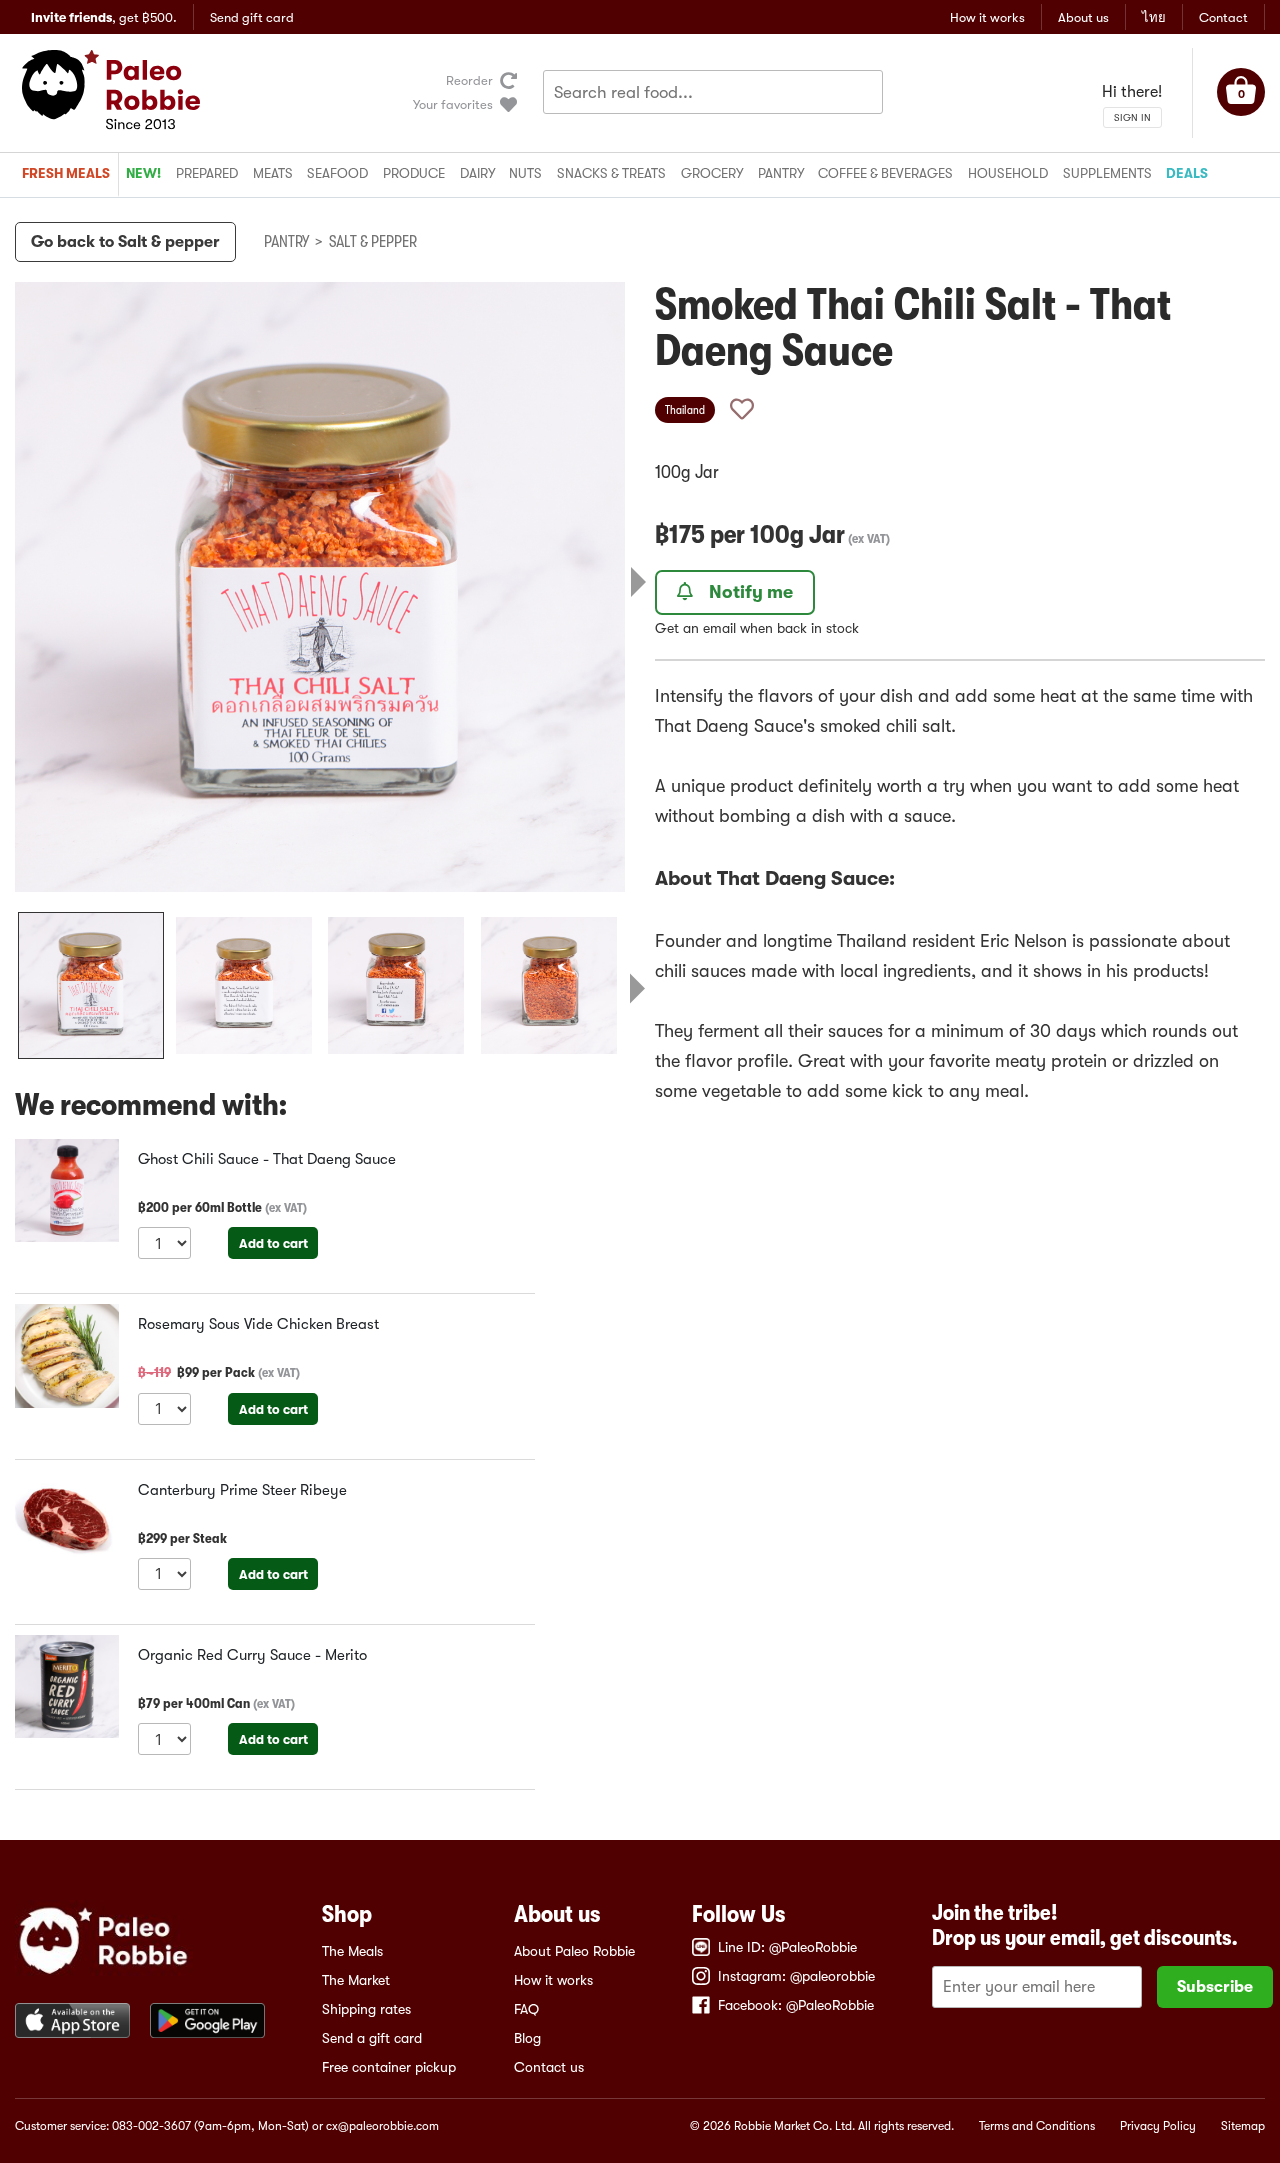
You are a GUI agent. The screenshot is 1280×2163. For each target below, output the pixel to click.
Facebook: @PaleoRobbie (796, 2005)
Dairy (477, 173)
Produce (414, 173)
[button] (91, 985)
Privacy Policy (1158, 2126)
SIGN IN (1132, 117)
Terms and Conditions (1037, 2126)
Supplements (1107, 173)
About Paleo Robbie (574, 1951)
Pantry (781, 173)
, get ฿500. (104, 17)
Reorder (469, 80)
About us (1083, 17)
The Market (356, 1980)
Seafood (337, 173)
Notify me (751, 592)
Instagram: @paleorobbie (796, 1976)
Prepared (207, 173)
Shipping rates (366, 2009)
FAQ (526, 2009)
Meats (273, 173)
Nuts (525, 173)
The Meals (352, 1951)
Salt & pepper (373, 242)
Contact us (549, 2067)
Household (1008, 173)
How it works (987, 17)
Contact (1223, 17)
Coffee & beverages (885, 173)
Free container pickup (389, 2067)
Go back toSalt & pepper (125, 242)
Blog (527, 2038)
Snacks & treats (611, 173)
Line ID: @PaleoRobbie (787, 1947)
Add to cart (273, 1243)
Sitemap (1243, 2126)
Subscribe (1215, 1987)
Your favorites (453, 104)
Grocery (712, 173)
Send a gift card (372, 2038)
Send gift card (252, 17)
